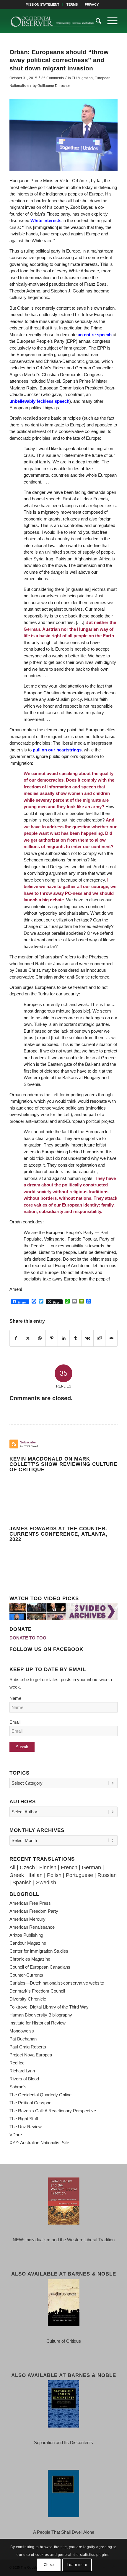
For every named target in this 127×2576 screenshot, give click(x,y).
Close (49, 2565)
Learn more (77, 2565)
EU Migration (82, 78)
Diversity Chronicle (28, 1999)
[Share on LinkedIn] (64, 1338)
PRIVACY (92, 4)
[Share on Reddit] (99, 1338)
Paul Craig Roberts (28, 2047)
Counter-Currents (26, 1975)
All (12, 1867)
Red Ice (17, 2063)
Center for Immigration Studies (39, 1951)
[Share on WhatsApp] (40, 1338)
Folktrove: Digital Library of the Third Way (49, 2007)
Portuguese (79, 1875)
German (91, 1867)
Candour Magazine (28, 1943)
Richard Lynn (22, 2071)
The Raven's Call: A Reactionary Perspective (53, 2111)
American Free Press (30, 1903)
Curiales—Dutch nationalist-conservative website (57, 1983)
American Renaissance (32, 1927)
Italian (35, 1875)
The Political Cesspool (31, 2103)
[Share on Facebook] (16, 1338)
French (69, 1867)
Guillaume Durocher (54, 86)
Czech (27, 1867)
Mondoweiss (22, 2031)
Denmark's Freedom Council (37, 1991)
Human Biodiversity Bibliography (41, 2015)
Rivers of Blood (24, 2079)
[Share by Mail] (111, 1338)
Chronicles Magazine (30, 1959)
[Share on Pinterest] (52, 1338)
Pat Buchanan (23, 2039)
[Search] (96, 21)
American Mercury (27, 1919)
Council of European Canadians (40, 1967)
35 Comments (53, 78)
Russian (107, 1875)
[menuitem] (43, 4)
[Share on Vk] (88, 1338)
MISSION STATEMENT (43, 4)
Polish (54, 1875)
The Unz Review (26, 2127)
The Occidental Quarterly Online (40, 2095)
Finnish (48, 1867)
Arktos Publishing (26, 1935)
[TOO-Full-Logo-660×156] (53, 21)
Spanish (22, 1883)
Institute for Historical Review (38, 2023)
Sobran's (18, 2087)
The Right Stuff (24, 2119)
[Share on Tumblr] (75, 1338)
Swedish (46, 1883)
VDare (16, 2135)
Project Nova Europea (31, 2055)
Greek (17, 1875)
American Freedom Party (34, 1911)
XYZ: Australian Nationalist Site (39, 2143)
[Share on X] (28, 1338)
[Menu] (109, 21)
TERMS (72, 4)
